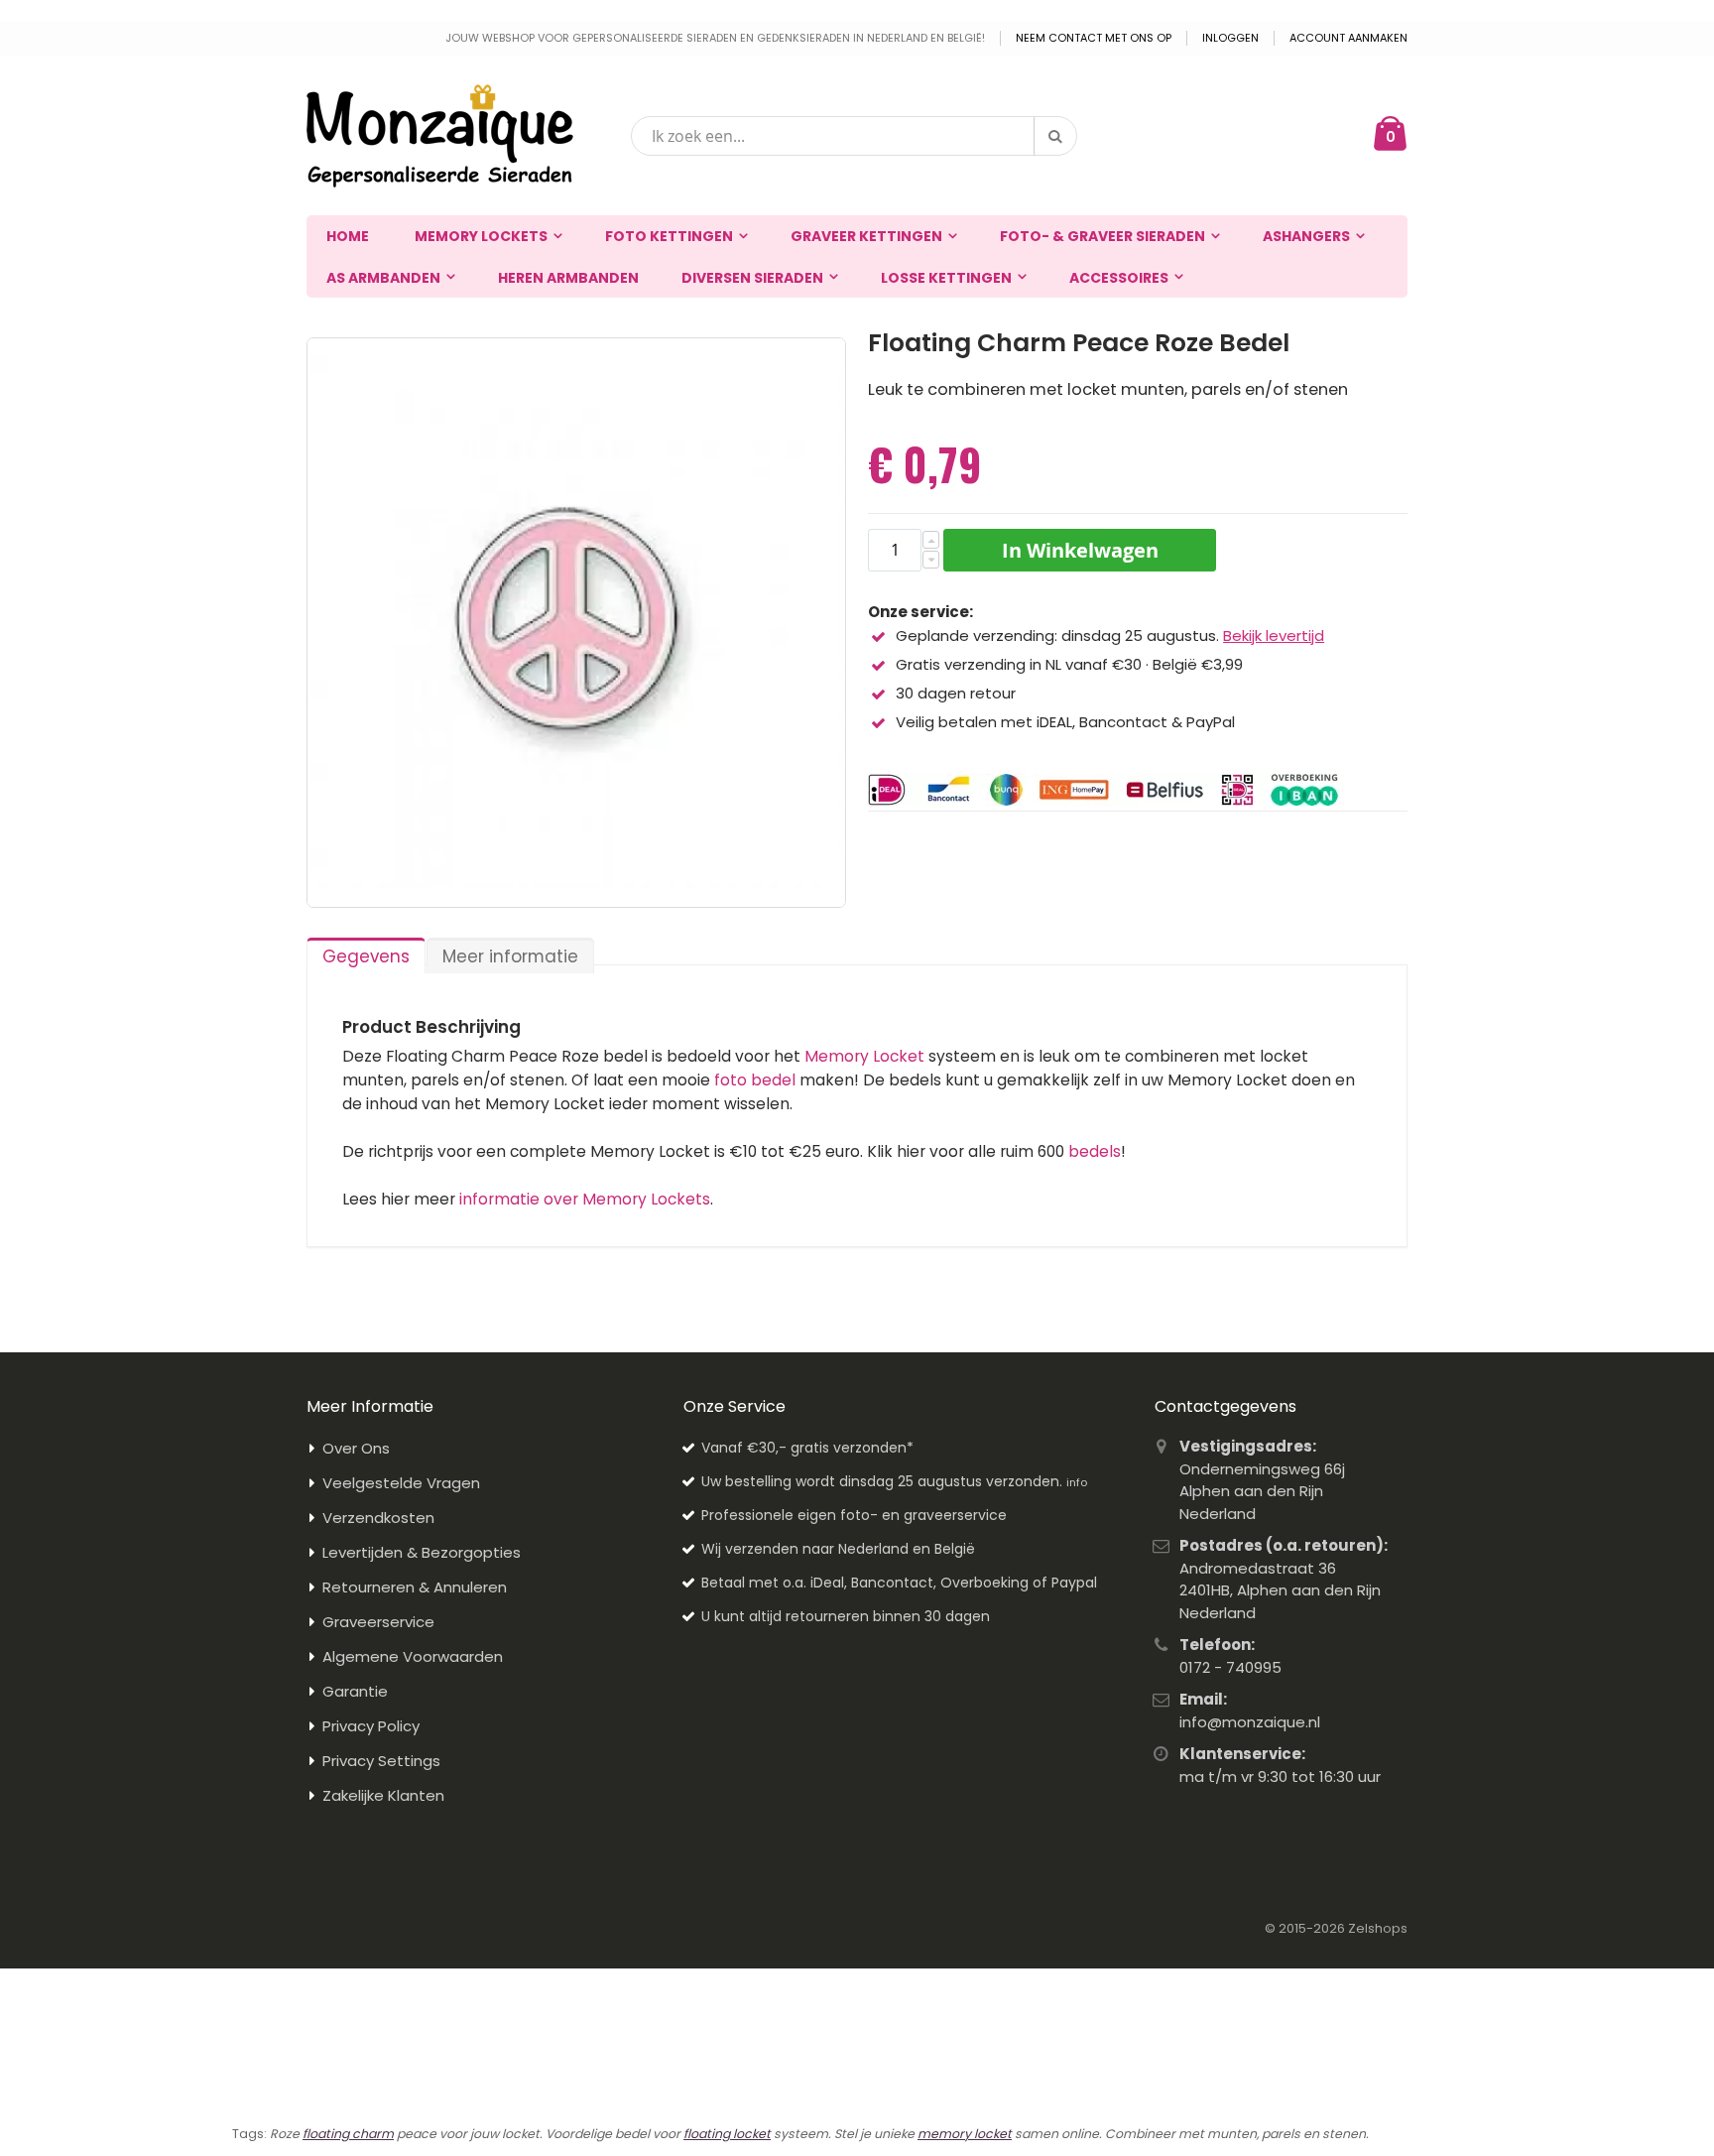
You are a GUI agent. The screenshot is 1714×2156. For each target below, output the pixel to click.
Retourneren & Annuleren (415, 1587)
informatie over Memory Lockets (585, 1199)
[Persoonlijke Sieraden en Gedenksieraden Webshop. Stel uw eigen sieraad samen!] (440, 136)
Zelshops (1378, 1928)
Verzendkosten (378, 1518)
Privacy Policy (371, 1726)
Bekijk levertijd (1274, 635)
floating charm (348, 2134)
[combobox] (854, 136)
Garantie (355, 1691)
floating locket (727, 2134)
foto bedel (755, 1080)
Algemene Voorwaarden (413, 1656)
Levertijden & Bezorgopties (422, 1552)
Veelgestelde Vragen (401, 1483)
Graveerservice (378, 1622)
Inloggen (1230, 38)
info (1077, 1482)
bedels (1095, 1151)
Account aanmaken (1348, 38)
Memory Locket (864, 1056)
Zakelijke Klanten (383, 1795)
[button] (931, 540)
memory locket (965, 2134)
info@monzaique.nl (1250, 1722)
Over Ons (356, 1448)
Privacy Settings (381, 1761)
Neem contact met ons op (1094, 38)
